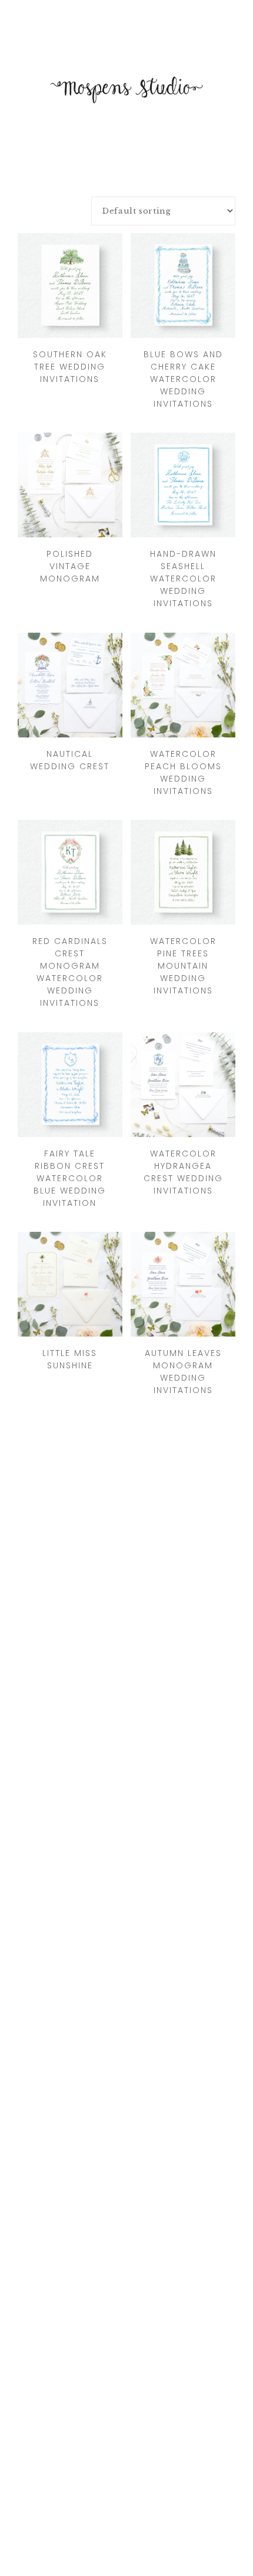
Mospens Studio (126, 89)
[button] (126, 15)
